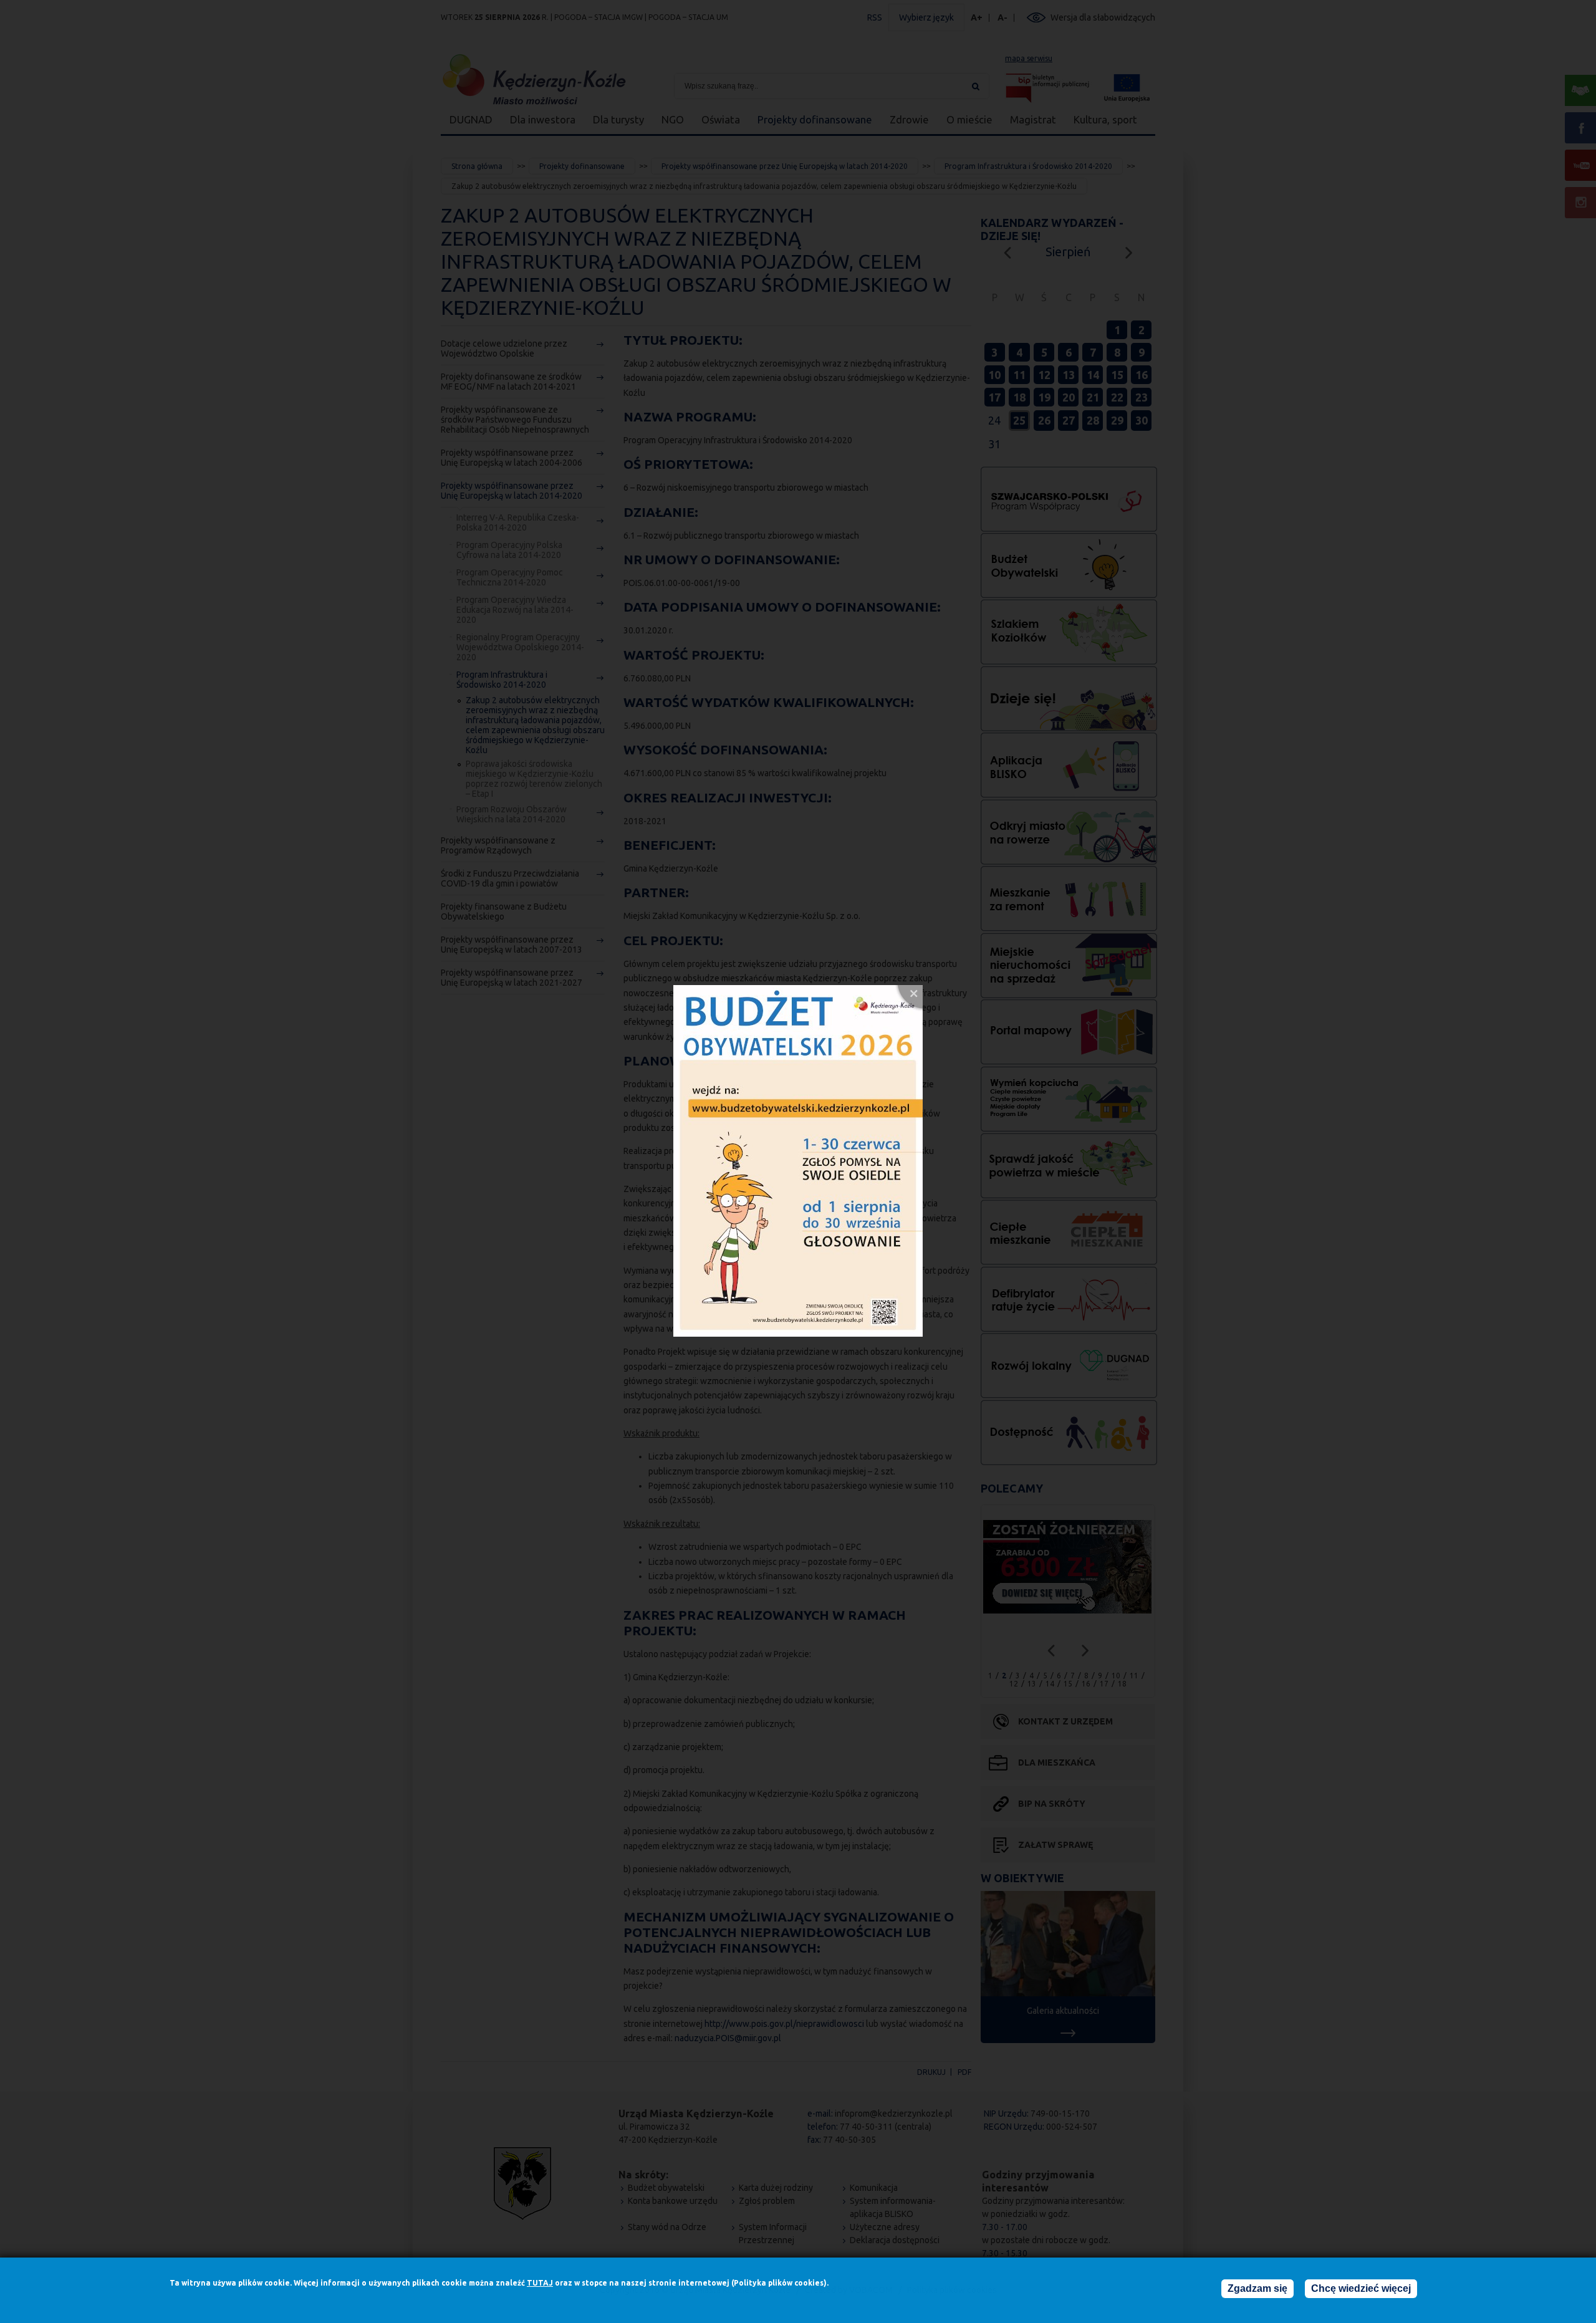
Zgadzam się (1257, 2288)
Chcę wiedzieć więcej (1361, 2288)
